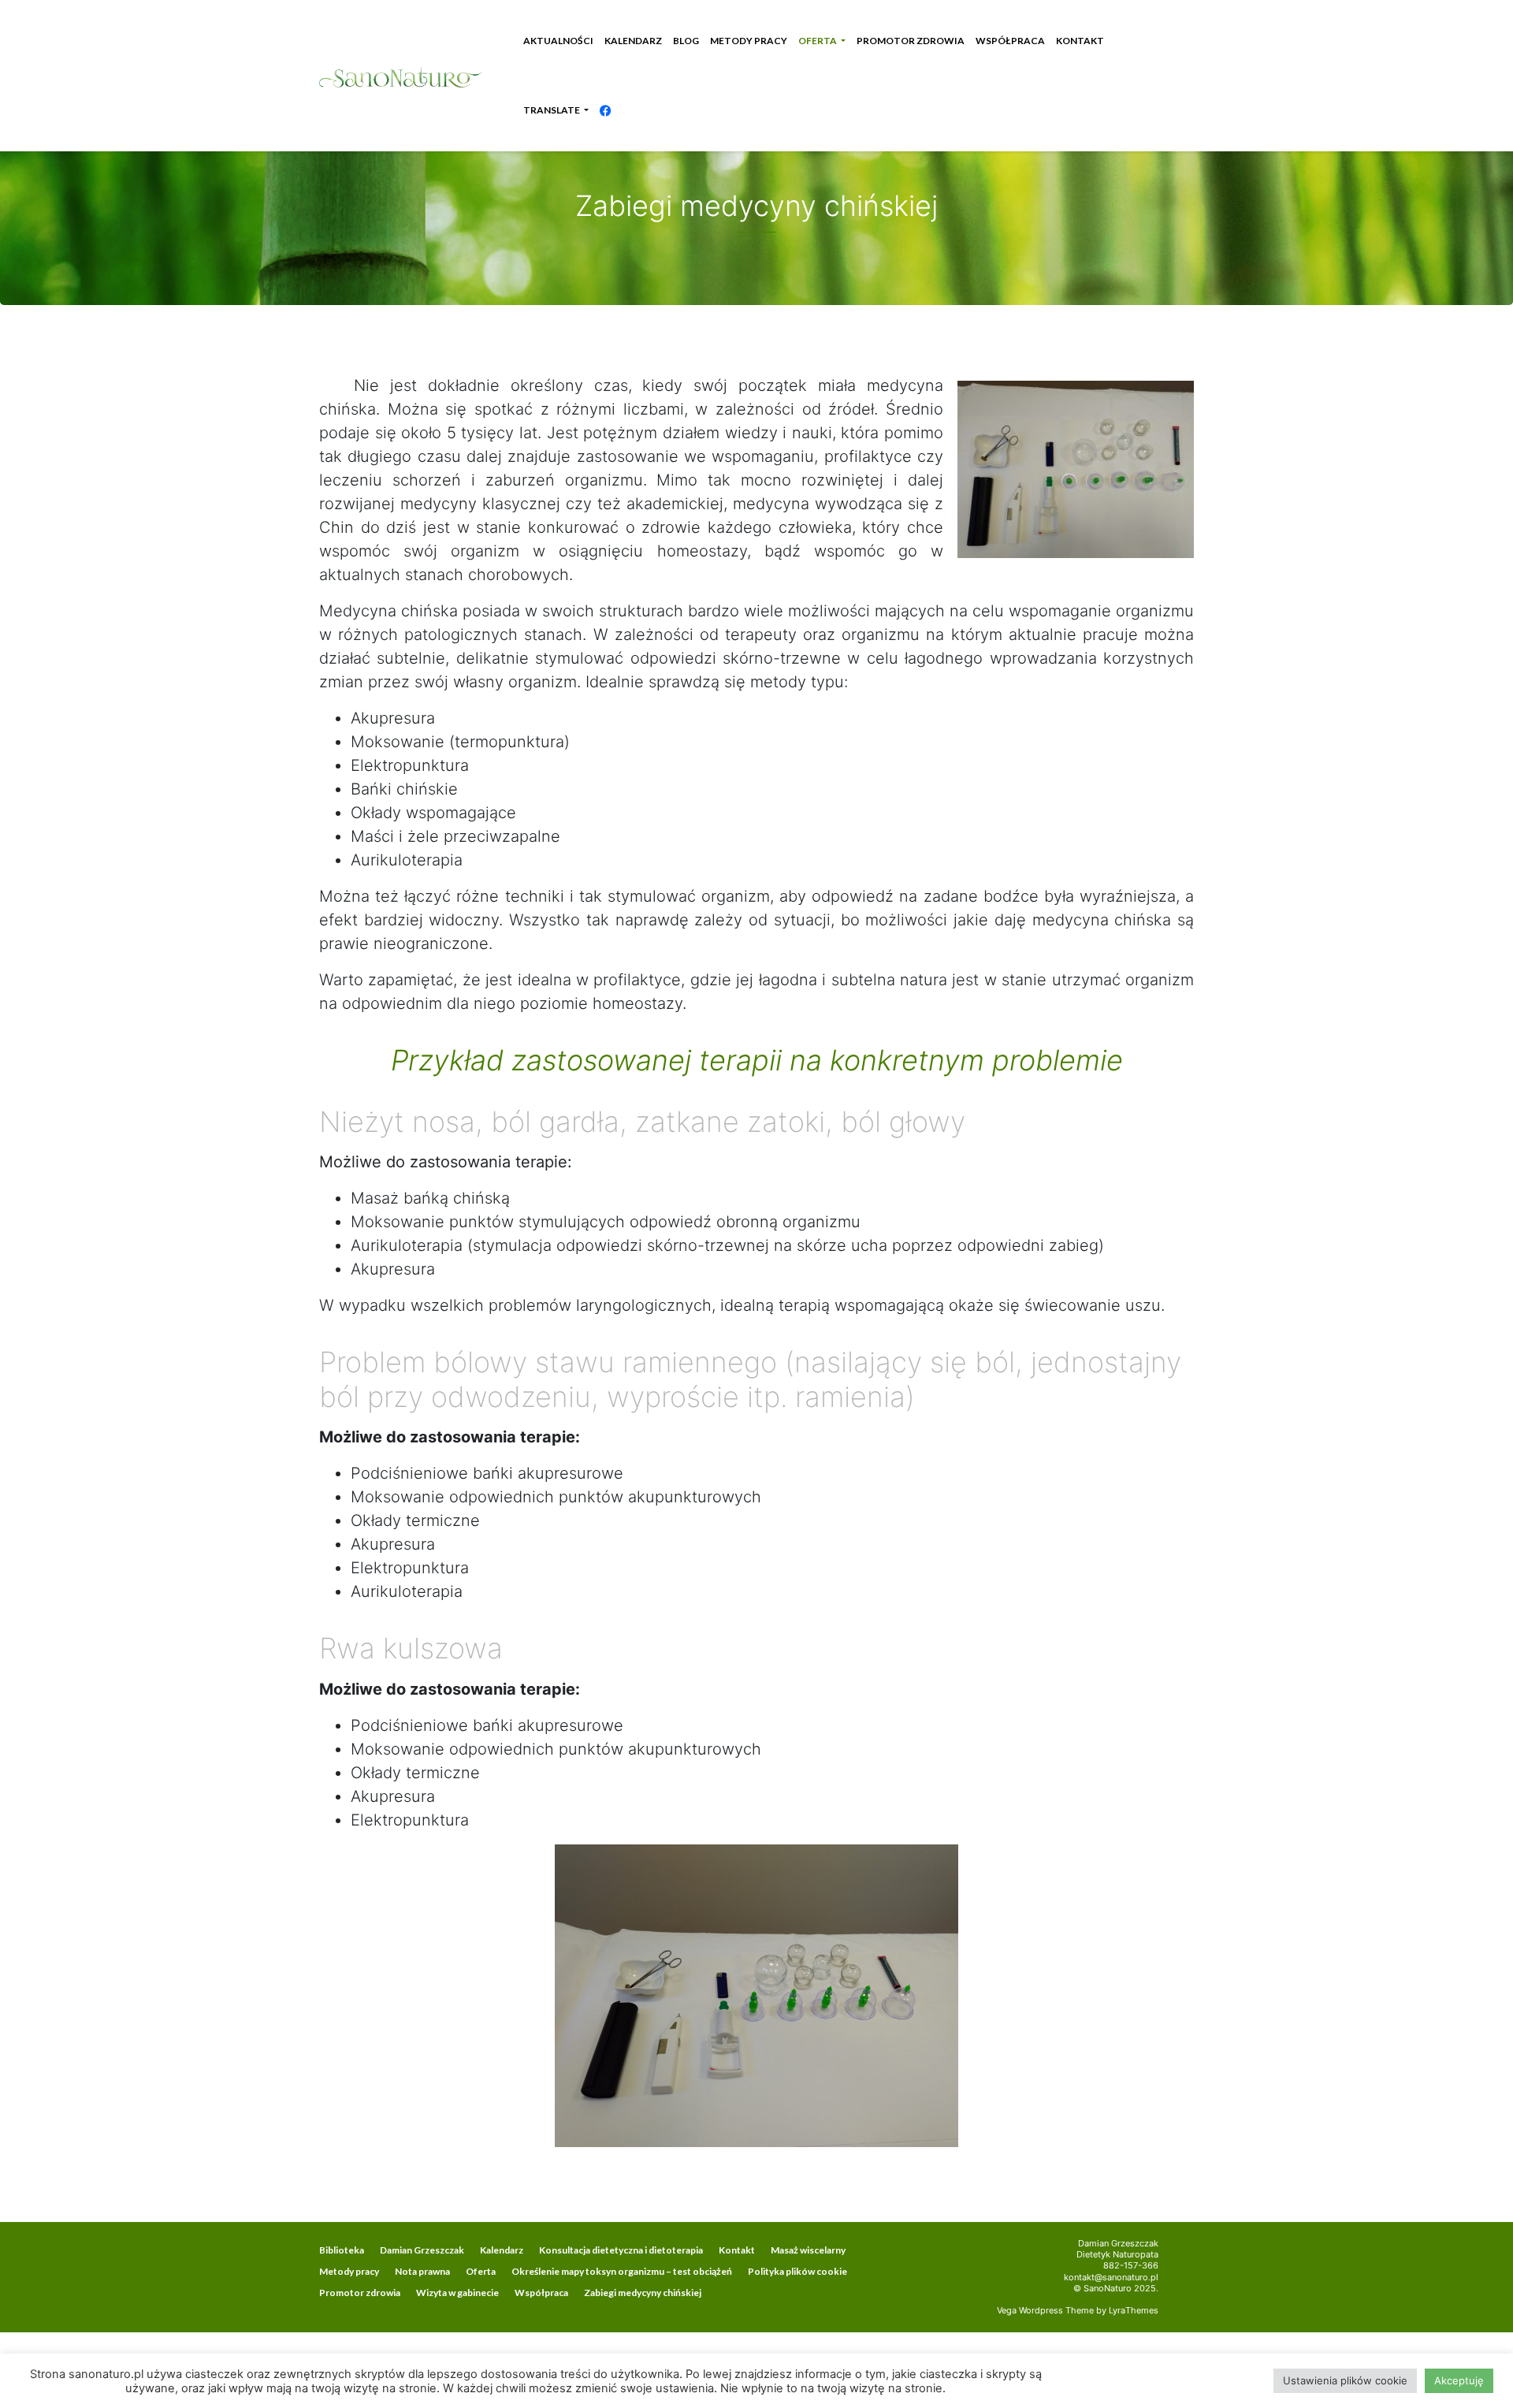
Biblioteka (342, 2250)
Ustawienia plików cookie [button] (1345, 2380)
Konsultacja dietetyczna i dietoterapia (621, 2250)
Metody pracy (749, 41)
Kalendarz (633, 41)
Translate (552, 110)
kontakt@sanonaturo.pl (1111, 2277)
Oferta (818, 41)
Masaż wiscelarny (808, 2250)
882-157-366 (1131, 2265)
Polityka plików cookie (797, 2271)
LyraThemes (1134, 2310)
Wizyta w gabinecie (457, 2293)
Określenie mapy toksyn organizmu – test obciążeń (622, 2271)
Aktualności (558, 41)
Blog (686, 41)
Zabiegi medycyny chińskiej (643, 2293)
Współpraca (1010, 41)
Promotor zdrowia (911, 41)
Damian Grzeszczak (422, 2250)
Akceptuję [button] (1459, 2380)
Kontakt (1080, 41)
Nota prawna (422, 2271)
